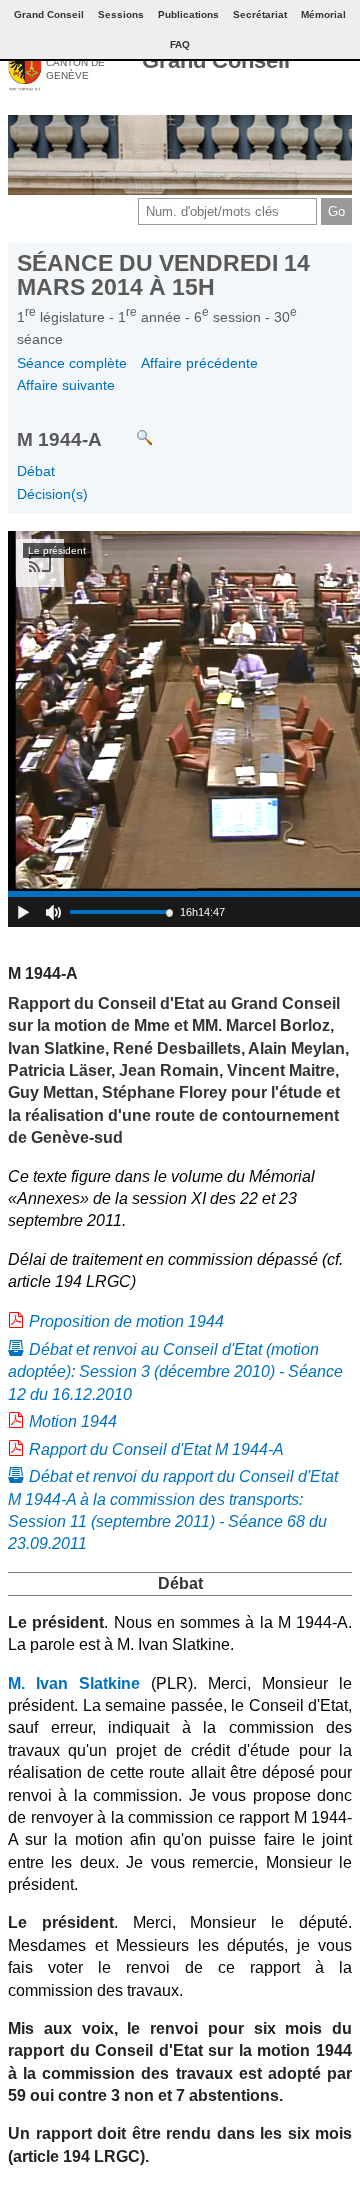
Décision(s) (52, 494)
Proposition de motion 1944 (126, 1321)
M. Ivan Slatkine (74, 1683)
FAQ (180, 44)
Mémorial (323, 14)
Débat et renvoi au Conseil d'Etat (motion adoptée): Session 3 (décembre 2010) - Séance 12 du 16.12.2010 (175, 1372)
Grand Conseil (216, 60)
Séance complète (72, 363)
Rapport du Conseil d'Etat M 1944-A (156, 1449)
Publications (188, 14)
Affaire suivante (66, 385)
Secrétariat (260, 14)
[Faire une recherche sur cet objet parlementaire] (129, 428)
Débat (36, 471)
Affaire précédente (199, 363)
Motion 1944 (73, 1421)
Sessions (121, 14)
